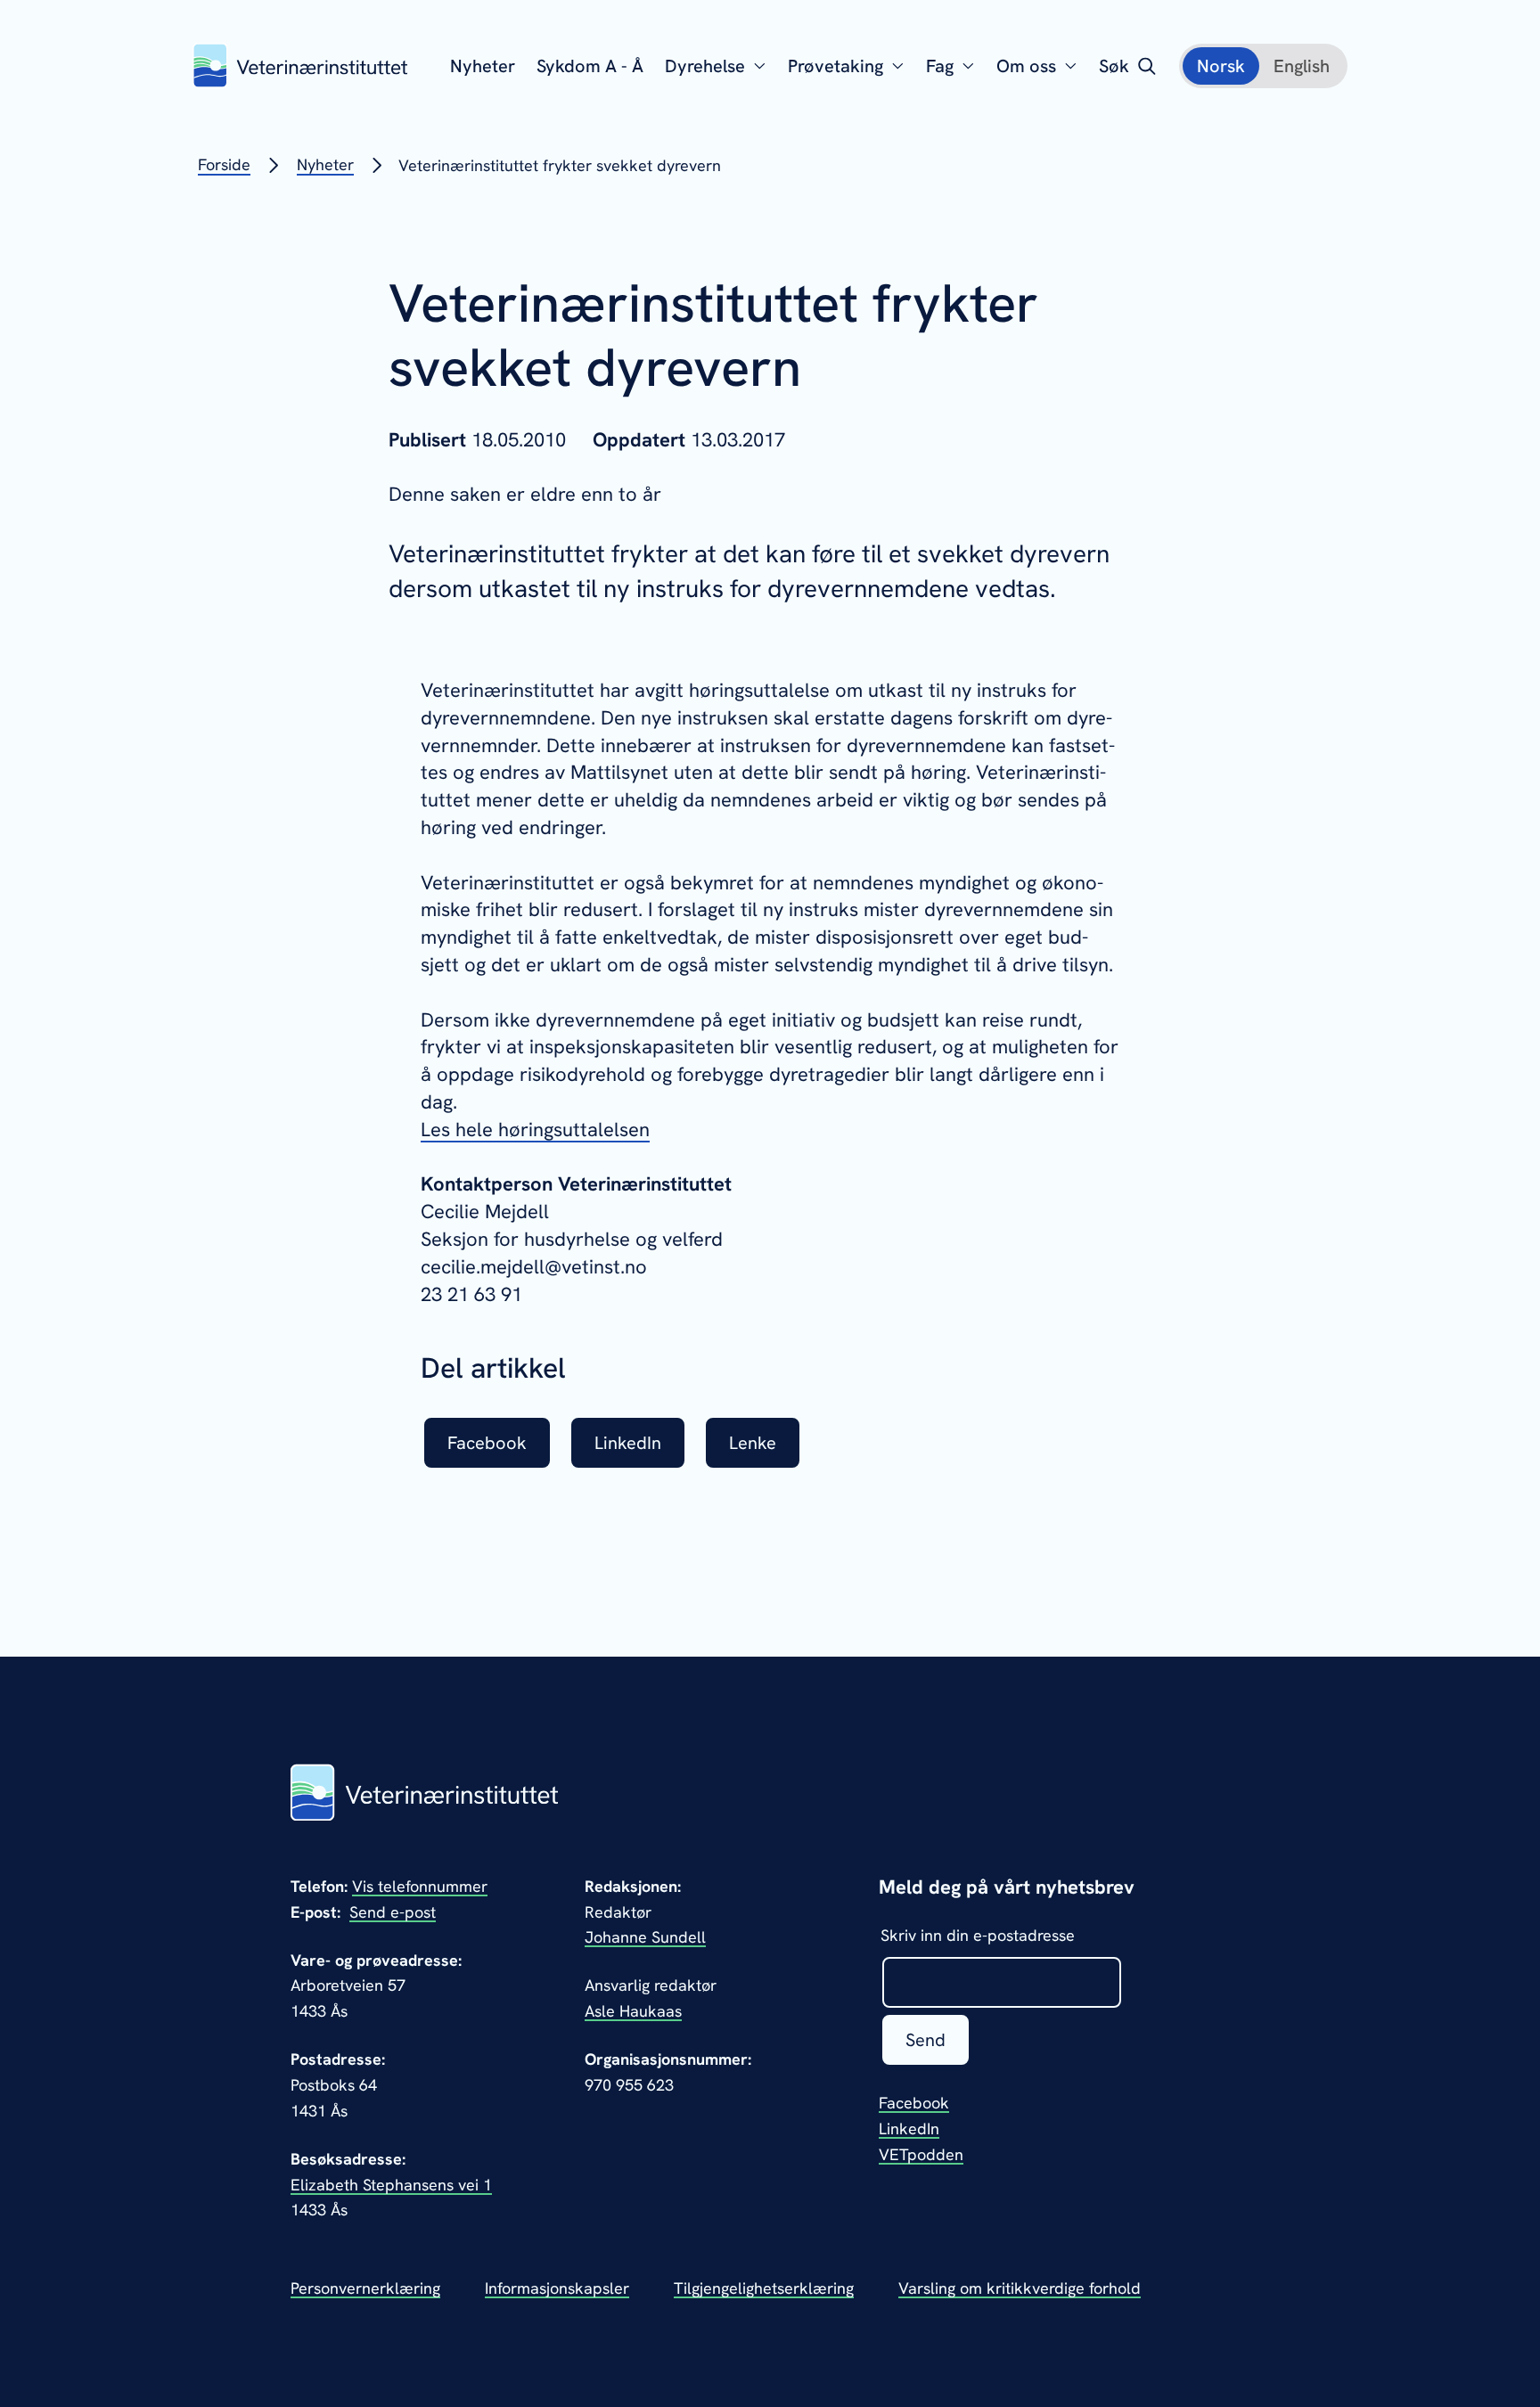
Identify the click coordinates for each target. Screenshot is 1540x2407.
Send (926, 2040)
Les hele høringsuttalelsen (535, 1130)
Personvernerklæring (365, 2288)
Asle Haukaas (633, 2011)
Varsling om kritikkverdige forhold (1020, 2288)
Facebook (914, 2103)
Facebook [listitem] (487, 1443)
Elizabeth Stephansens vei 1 (391, 2185)
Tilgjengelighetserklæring (764, 2288)
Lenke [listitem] (753, 1443)
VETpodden (921, 2154)
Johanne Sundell (645, 1937)
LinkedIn (909, 2129)
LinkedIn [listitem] (628, 1443)
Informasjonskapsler (557, 2288)
